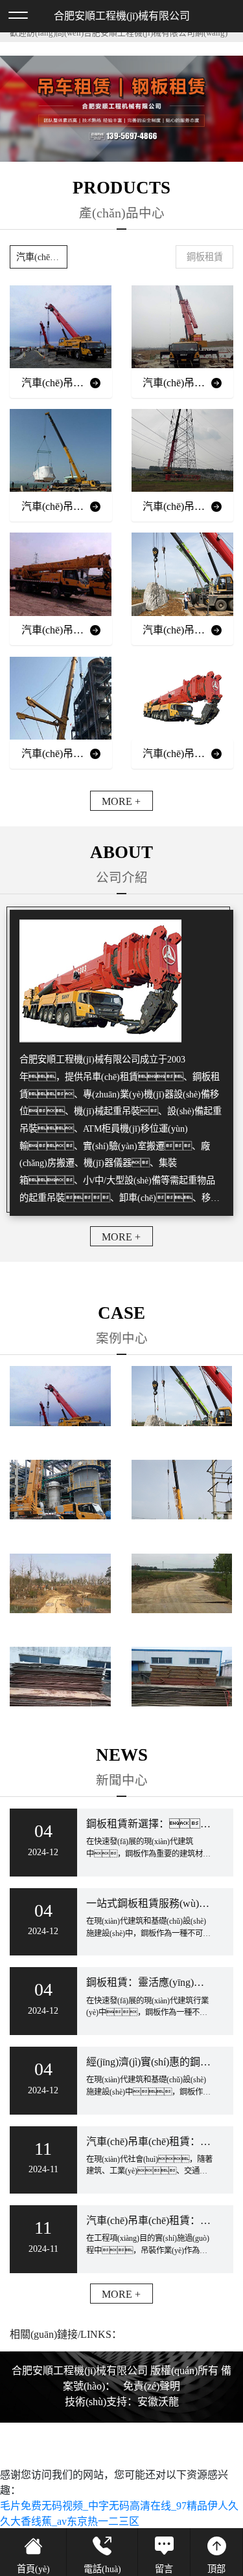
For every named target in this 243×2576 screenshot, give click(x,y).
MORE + (121, 801)
